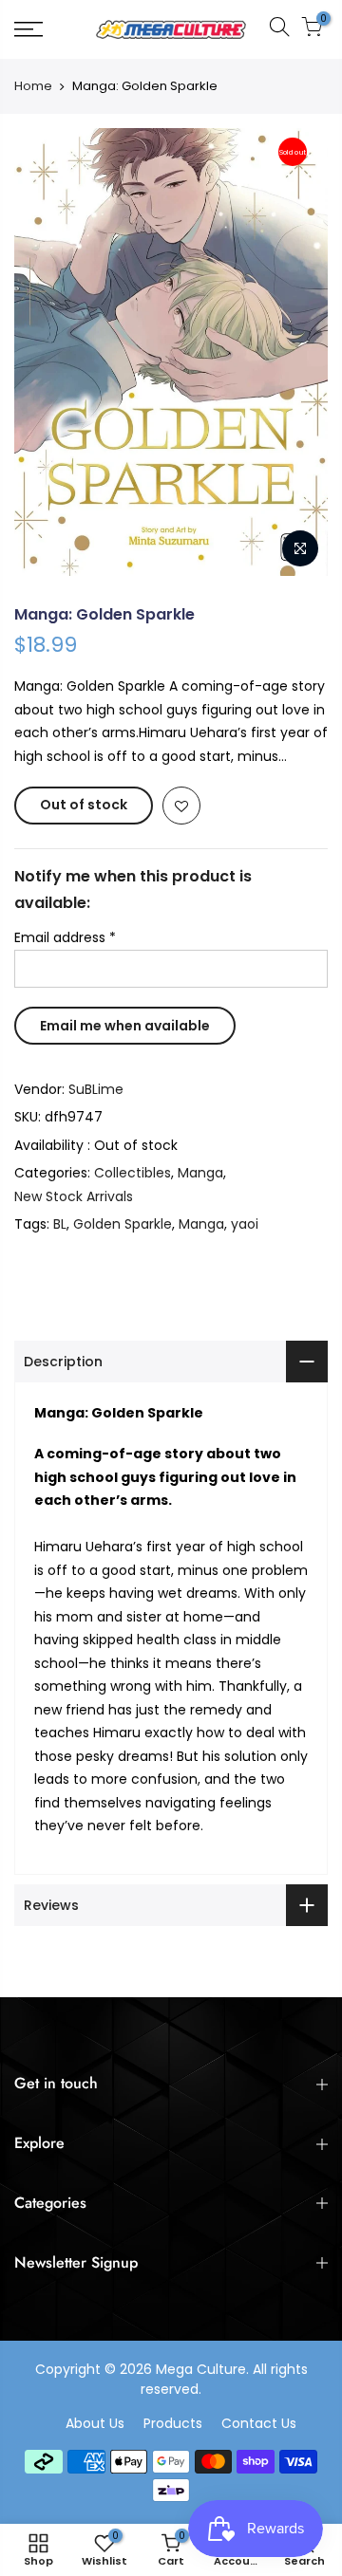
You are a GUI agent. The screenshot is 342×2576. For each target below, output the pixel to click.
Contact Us (259, 2423)
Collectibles (133, 1173)
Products (173, 2423)
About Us (95, 2423)
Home (33, 86)
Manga (200, 1173)
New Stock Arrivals (74, 1196)
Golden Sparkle (123, 1224)
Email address (65, 937)
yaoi (245, 1224)
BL (60, 1224)
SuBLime (96, 1089)
